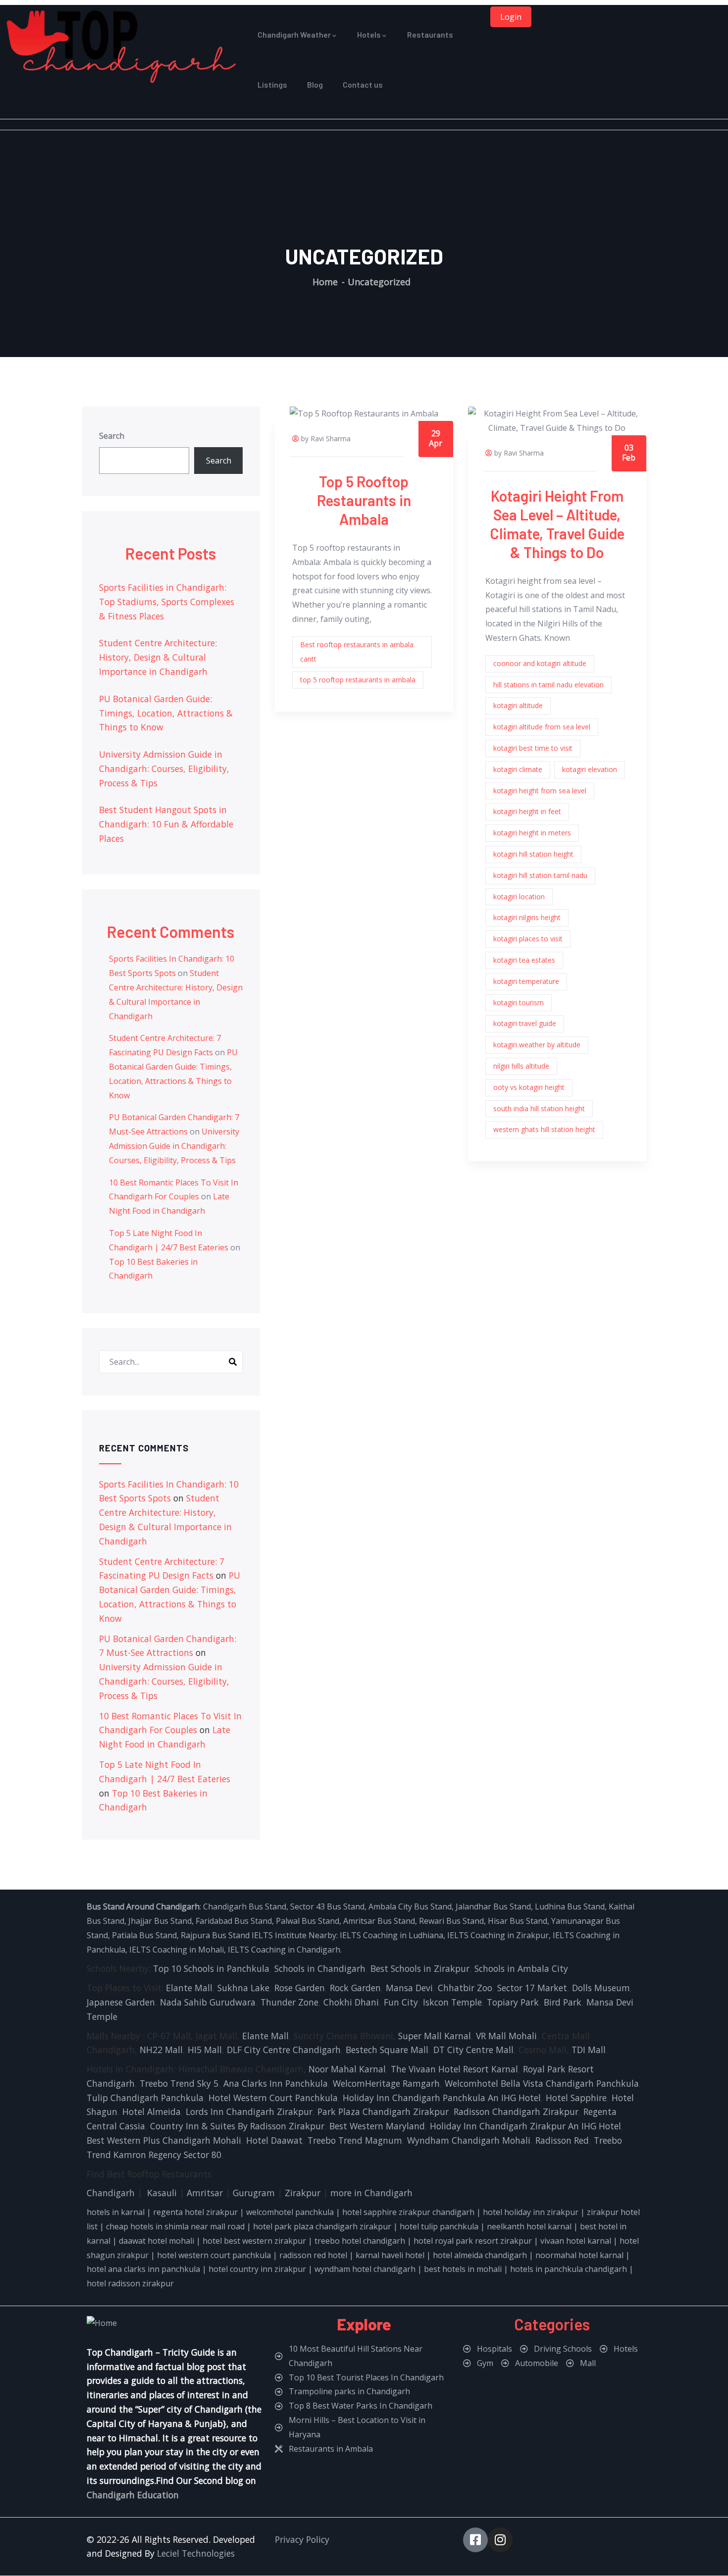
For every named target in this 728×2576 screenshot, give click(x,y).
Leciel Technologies (196, 2553)
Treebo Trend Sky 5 (179, 2083)
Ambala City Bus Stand (410, 1906)
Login (511, 17)
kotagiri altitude (518, 705)
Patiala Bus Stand (144, 1935)
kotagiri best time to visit (533, 748)
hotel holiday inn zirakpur (531, 2212)
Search (112, 436)
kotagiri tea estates (524, 960)
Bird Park (563, 2002)
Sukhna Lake (243, 1988)
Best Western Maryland (377, 2126)
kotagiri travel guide (525, 1023)
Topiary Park (513, 2002)
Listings (272, 84)
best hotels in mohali (463, 2269)
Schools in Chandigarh (320, 1968)
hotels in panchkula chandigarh (569, 2269)
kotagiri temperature (526, 981)
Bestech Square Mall (387, 2050)
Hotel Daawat (274, 2140)
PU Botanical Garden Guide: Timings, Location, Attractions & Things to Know (166, 713)
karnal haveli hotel (390, 2255)
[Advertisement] (364, 168)
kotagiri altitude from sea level (542, 727)
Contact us (363, 84)
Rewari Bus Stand (451, 1921)
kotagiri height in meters (532, 833)
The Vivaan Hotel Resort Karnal (454, 2069)
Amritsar (205, 2193)
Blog (315, 84)
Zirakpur (303, 2193)
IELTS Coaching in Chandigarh (283, 1950)
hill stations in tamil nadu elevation (548, 685)
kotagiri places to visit (528, 939)
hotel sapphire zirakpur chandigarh (408, 2212)
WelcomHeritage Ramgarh (386, 2083)
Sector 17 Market (532, 1988)
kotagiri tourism (519, 1003)
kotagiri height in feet (527, 811)
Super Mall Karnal (435, 2036)
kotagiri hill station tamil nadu (540, 875)
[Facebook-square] (475, 2540)
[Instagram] (500, 2540)
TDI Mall (589, 2050)
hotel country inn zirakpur (257, 2269)
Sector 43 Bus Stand (327, 1906)
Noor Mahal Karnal (347, 2069)
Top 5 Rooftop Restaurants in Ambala (364, 500)
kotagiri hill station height (533, 854)
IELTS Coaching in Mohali (177, 1950)
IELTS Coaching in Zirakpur (497, 1935)
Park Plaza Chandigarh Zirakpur (383, 2112)
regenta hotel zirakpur (195, 2212)
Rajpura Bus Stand (215, 1935)
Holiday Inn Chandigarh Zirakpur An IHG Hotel (525, 2126)
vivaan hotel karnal (576, 2241)
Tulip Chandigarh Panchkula (145, 2098)
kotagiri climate (518, 769)
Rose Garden (300, 1988)
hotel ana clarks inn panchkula (143, 2269)
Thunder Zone (289, 2002)
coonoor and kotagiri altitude (540, 663)
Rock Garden (355, 1988)
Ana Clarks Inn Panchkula (276, 2083)
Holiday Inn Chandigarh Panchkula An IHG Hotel (442, 2098)
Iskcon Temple (452, 2002)
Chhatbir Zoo (465, 1988)
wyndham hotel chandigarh (365, 2269)
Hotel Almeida (152, 2112)
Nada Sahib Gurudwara (208, 2002)
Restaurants (430, 34)
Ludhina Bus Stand (570, 1906)
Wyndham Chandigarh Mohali (469, 2140)
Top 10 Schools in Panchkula (211, 1968)
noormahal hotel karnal (579, 2255)
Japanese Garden (121, 2002)
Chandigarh (111, 2193)
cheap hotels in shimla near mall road (175, 2226)
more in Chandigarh (371, 2193)
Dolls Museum (601, 1988)
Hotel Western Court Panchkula (273, 2098)
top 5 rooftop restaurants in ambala (358, 680)
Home (325, 282)
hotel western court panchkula (214, 2255)
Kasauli (162, 2193)
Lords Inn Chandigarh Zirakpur (249, 2112)
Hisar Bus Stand (518, 1921)
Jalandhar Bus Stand (493, 1906)
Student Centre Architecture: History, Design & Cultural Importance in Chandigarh (158, 657)
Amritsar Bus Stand (379, 1921)
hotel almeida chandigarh (480, 2255)
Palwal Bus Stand (308, 1921)
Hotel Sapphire (576, 2098)
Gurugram (254, 2193)
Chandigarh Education (133, 2495)
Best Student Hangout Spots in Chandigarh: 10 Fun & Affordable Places (166, 824)
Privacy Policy (302, 2539)
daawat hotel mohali (156, 2241)
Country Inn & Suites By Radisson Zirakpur (237, 2126)
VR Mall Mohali (506, 2036)
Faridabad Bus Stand (234, 1921)
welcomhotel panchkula (290, 2212)
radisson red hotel (313, 2255)
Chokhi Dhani (351, 2002)
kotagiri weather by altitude (537, 1045)
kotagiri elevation (590, 769)
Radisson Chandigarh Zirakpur (516, 2112)
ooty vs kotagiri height (529, 1087)
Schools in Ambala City (521, 1968)
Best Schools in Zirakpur (420, 1968)
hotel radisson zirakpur (130, 2283)
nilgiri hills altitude (521, 1066)
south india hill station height (539, 1108)
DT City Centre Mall (473, 2050)
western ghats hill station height (544, 1129)
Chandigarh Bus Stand (245, 1906)
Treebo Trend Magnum (355, 2140)
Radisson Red (562, 2140)
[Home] (121, 47)
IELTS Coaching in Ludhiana (391, 1935)
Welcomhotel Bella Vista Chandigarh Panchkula (542, 2083)
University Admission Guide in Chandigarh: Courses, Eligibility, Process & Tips (164, 769)
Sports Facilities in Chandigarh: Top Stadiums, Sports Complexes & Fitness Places (167, 602)
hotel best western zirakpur (254, 2241)
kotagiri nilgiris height (527, 917)
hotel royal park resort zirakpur (473, 2241)
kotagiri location (519, 897)
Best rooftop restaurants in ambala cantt (357, 652)
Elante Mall (189, 1988)
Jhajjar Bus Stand (160, 1921)
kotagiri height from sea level (540, 791)
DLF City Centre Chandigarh (284, 2050)
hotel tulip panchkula (439, 2226)
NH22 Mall (161, 2050)
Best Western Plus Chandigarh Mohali (164, 2140)
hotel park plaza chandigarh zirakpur (322, 2226)
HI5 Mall (205, 2050)
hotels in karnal (116, 2212)
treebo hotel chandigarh (360, 2241)
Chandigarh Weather (294, 34)
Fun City (401, 2002)
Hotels (369, 34)
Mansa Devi (409, 1988)
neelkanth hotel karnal (529, 2226)
